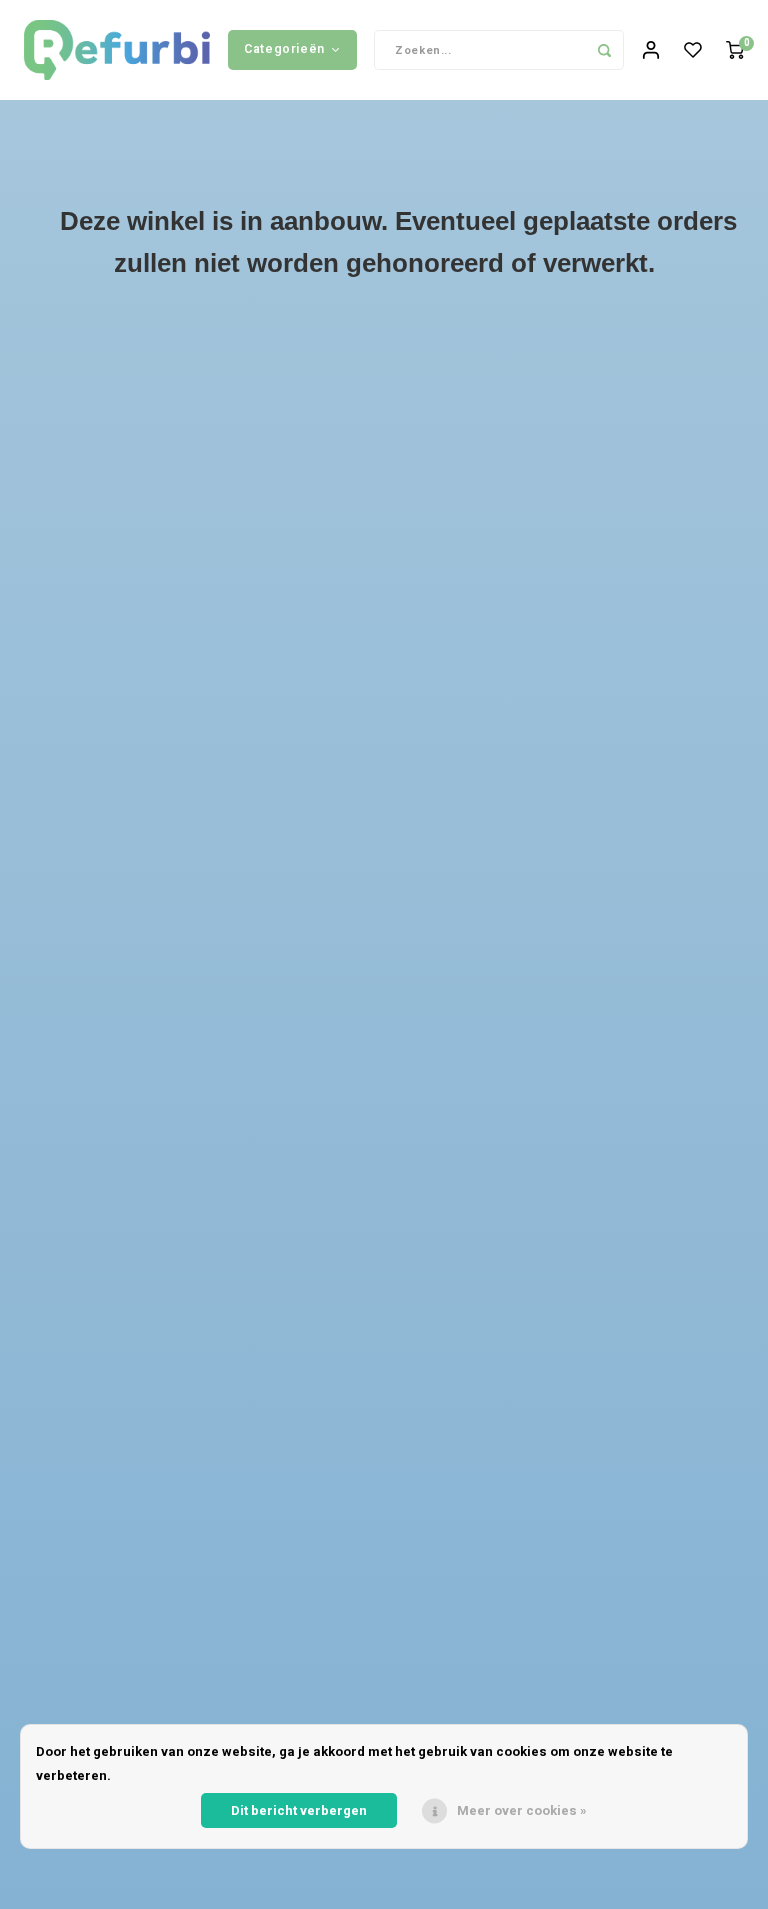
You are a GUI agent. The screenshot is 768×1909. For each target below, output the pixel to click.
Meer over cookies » (522, 1810)
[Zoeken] (604, 50)
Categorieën (284, 49)
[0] (735, 50)
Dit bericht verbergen (299, 1810)
